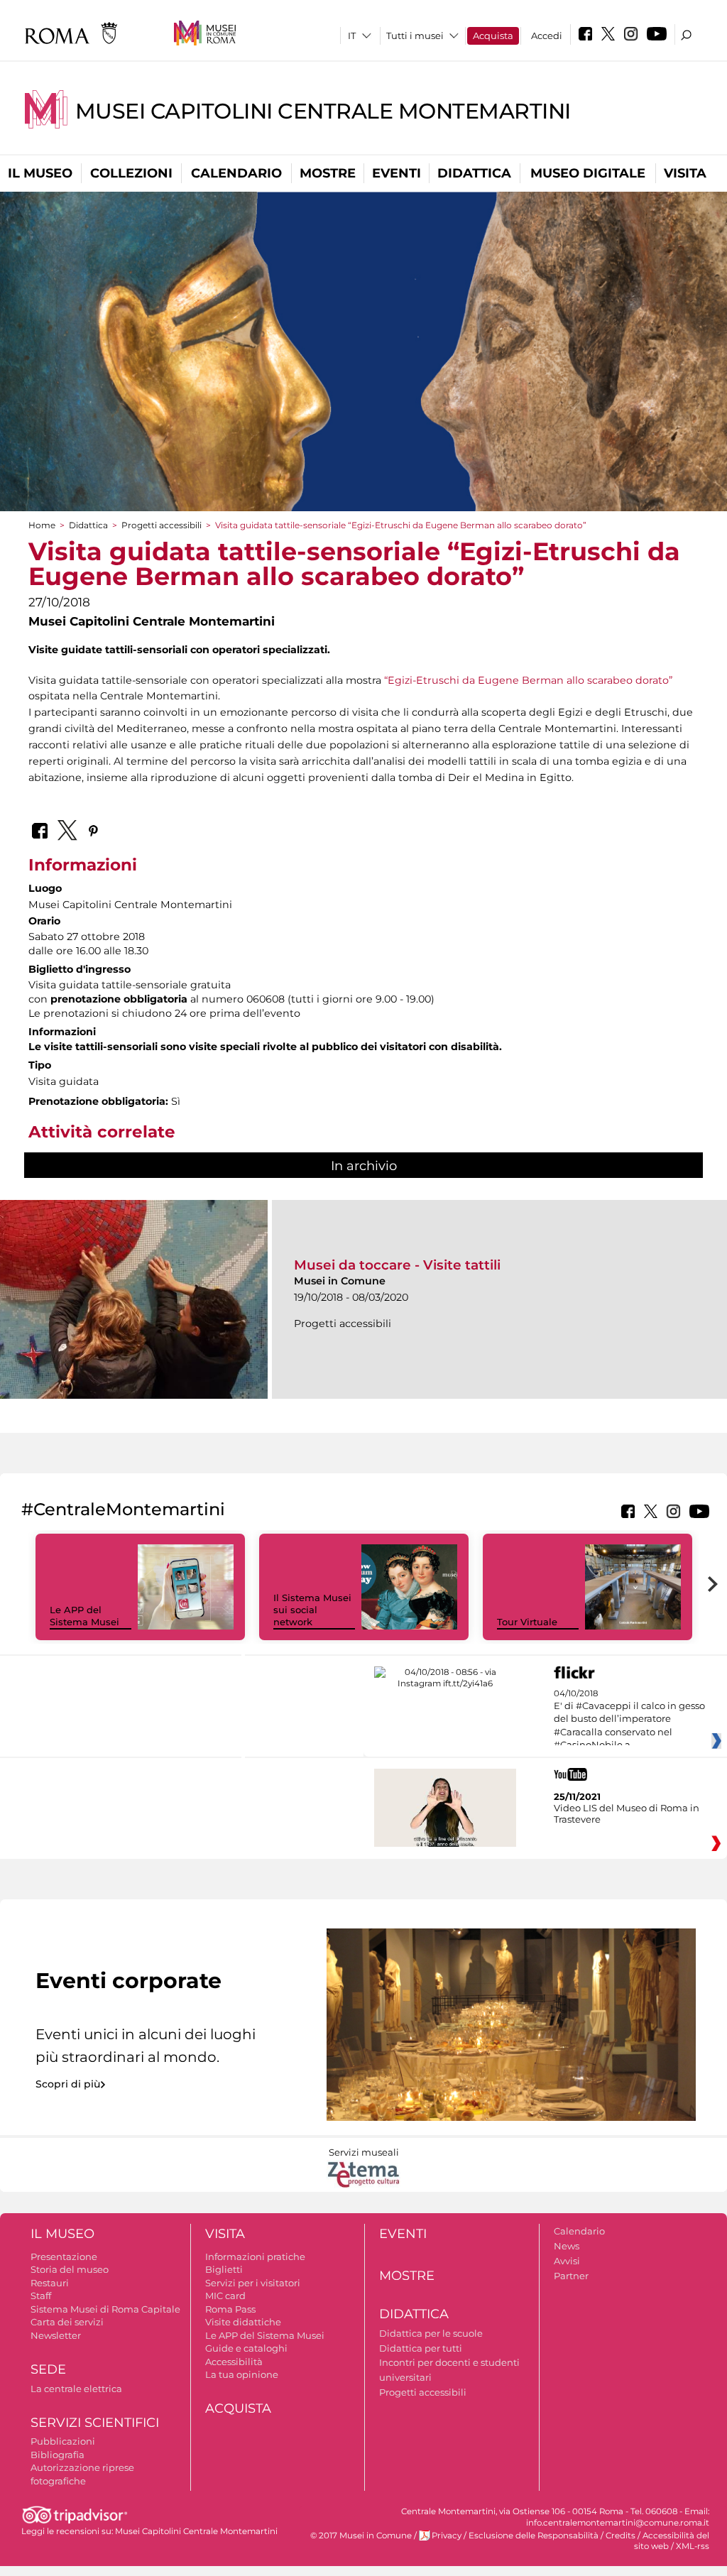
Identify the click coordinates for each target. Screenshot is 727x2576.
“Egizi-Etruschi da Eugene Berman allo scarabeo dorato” (528, 680)
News (567, 2246)
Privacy (447, 2536)
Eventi (397, 173)
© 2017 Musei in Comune (361, 2536)
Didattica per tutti (421, 2348)
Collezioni (131, 173)
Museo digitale (588, 173)
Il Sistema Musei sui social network (312, 1610)
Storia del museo (70, 2269)
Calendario (236, 173)
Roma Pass (230, 2309)
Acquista (493, 36)
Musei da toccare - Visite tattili (397, 1265)
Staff (41, 2296)
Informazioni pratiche (255, 2256)
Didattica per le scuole (431, 2333)
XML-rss (693, 2546)
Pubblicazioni (63, 2441)
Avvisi (567, 2261)
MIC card (225, 2296)
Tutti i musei (415, 36)
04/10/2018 (629, 1720)
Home (42, 525)
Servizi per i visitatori (253, 2283)
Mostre (328, 173)
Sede (48, 2369)
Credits (621, 2536)
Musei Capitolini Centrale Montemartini (323, 111)
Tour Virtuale (527, 1622)
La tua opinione (242, 2374)
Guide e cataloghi (246, 2348)
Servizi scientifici (95, 2423)
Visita (685, 173)
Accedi (547, 36)
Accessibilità (234, 2362)
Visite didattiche (243, 2322)
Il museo (40, 173)
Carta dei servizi (67, 2322)
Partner (571, 2276)
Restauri (50, 2283)
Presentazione (64, 2256)
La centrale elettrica (76, 2389)
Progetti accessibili (162, 525)
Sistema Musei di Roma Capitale (105, 2309)
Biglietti (224, 2269)
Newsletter (56, 2335)
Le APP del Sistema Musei (84, 1616)
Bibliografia (58, 2455)
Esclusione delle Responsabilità (534, 2536)
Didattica (474, 173)
